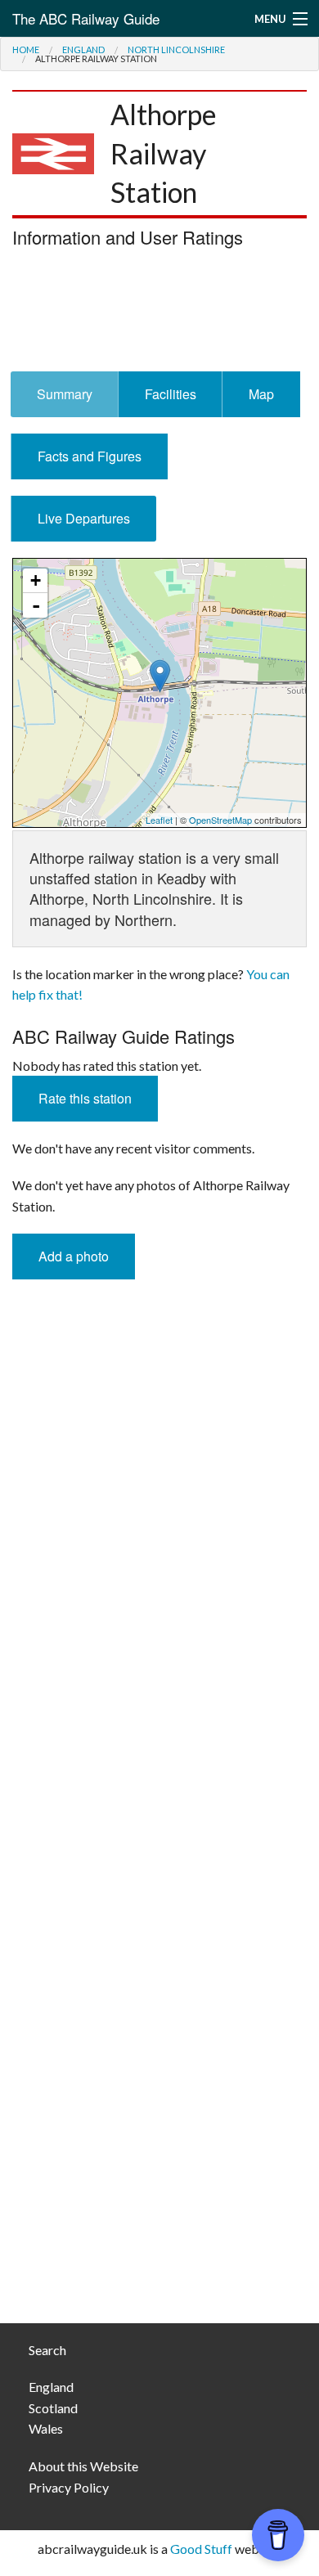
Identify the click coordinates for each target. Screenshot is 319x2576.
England (83, 49)
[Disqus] (159, 1651)
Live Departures (84, 518)
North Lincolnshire (176, 49)
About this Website (83, 2466)
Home (26, 49)
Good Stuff (201, 2549)
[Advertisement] (159, 314)
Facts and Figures (90, 456)
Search (47, 2350)
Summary (65, 394)
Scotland (53, 2408)
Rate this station (85, 1098)
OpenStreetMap (220, 820)
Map (261, 394)
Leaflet (159, 820)
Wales (46, 2428)
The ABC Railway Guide (86, 18)
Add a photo (74, 1256)
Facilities (171, 394)
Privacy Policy (69, 2487)
